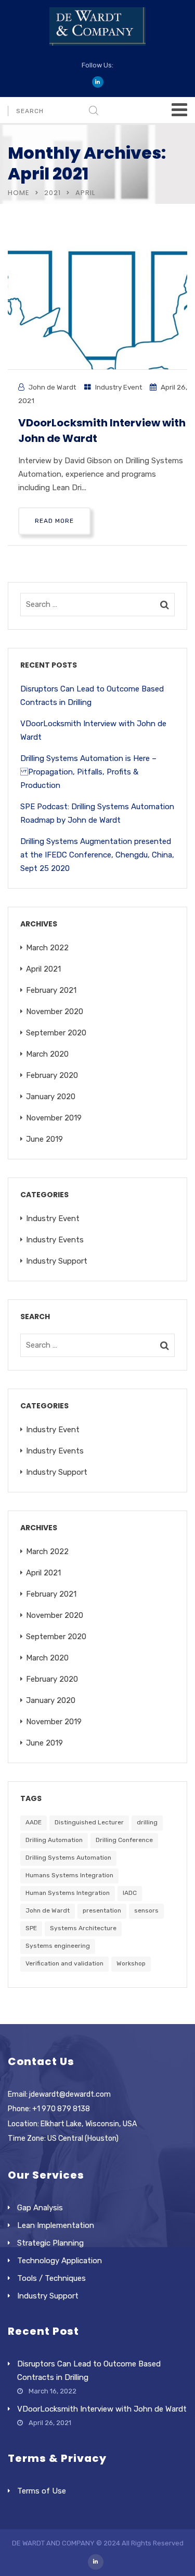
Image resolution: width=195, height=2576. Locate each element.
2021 (53, 193)
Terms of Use (42, 2491)
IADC (130, 1893)
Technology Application (60, 2261)
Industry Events (55, 1240)
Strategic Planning (50, 2243)
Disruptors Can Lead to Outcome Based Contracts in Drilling (92, 696)
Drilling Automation (54, 1840)
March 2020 (47, 1054)
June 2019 (44, 1139)
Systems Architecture (83, 1928)
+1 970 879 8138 (61, 2109)
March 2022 (47, 948)
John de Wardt (52, 387)
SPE (31, 1928)
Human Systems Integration (68, 1893)
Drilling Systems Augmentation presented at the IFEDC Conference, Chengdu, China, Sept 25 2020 (97, 855)
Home (19, 193)
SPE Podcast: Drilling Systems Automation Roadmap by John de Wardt (97, 813)
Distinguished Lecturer (89, 1822)
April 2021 (43, 969)
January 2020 (51, 1097)
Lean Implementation (56, 2225)
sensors (146, 1910)
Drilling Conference (124, 1840)
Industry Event (119, 387)
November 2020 (55, 1012)
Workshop (131, 1963)
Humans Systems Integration (69, 1875)
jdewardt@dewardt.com (70, 2094)
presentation (102, 1910)
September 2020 (56, 1033)
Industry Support (57, 1261)
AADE (34, 1822)
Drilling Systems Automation (68, 1858)
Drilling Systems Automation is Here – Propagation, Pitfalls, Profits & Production (88, 772)
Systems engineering (58, 1946)
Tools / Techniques (51, 2278)
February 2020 (52, 1075)
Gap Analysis (40, 2208)
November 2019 (54, 1118)
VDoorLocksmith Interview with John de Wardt (93, 730)
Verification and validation (64, 1963)
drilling (147, 1822)
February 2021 (51, 990)
